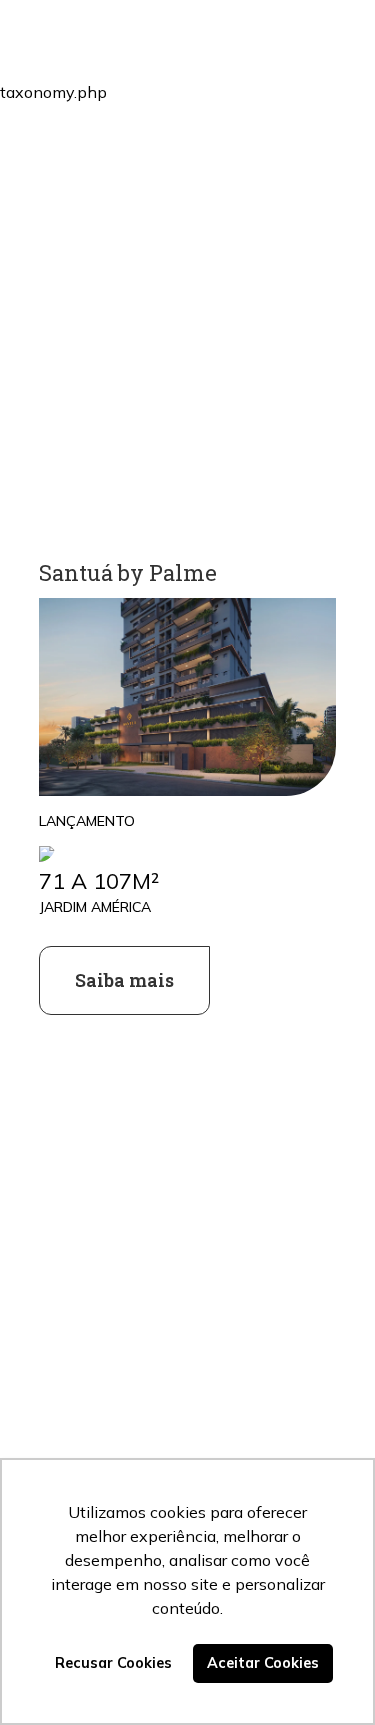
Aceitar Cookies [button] (263, 1663)
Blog (163, 143)
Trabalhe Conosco (218, 212)
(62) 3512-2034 (87, 1381)
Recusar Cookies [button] (113, 1663)
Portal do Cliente (214, 74)
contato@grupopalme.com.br (140, 1411)
